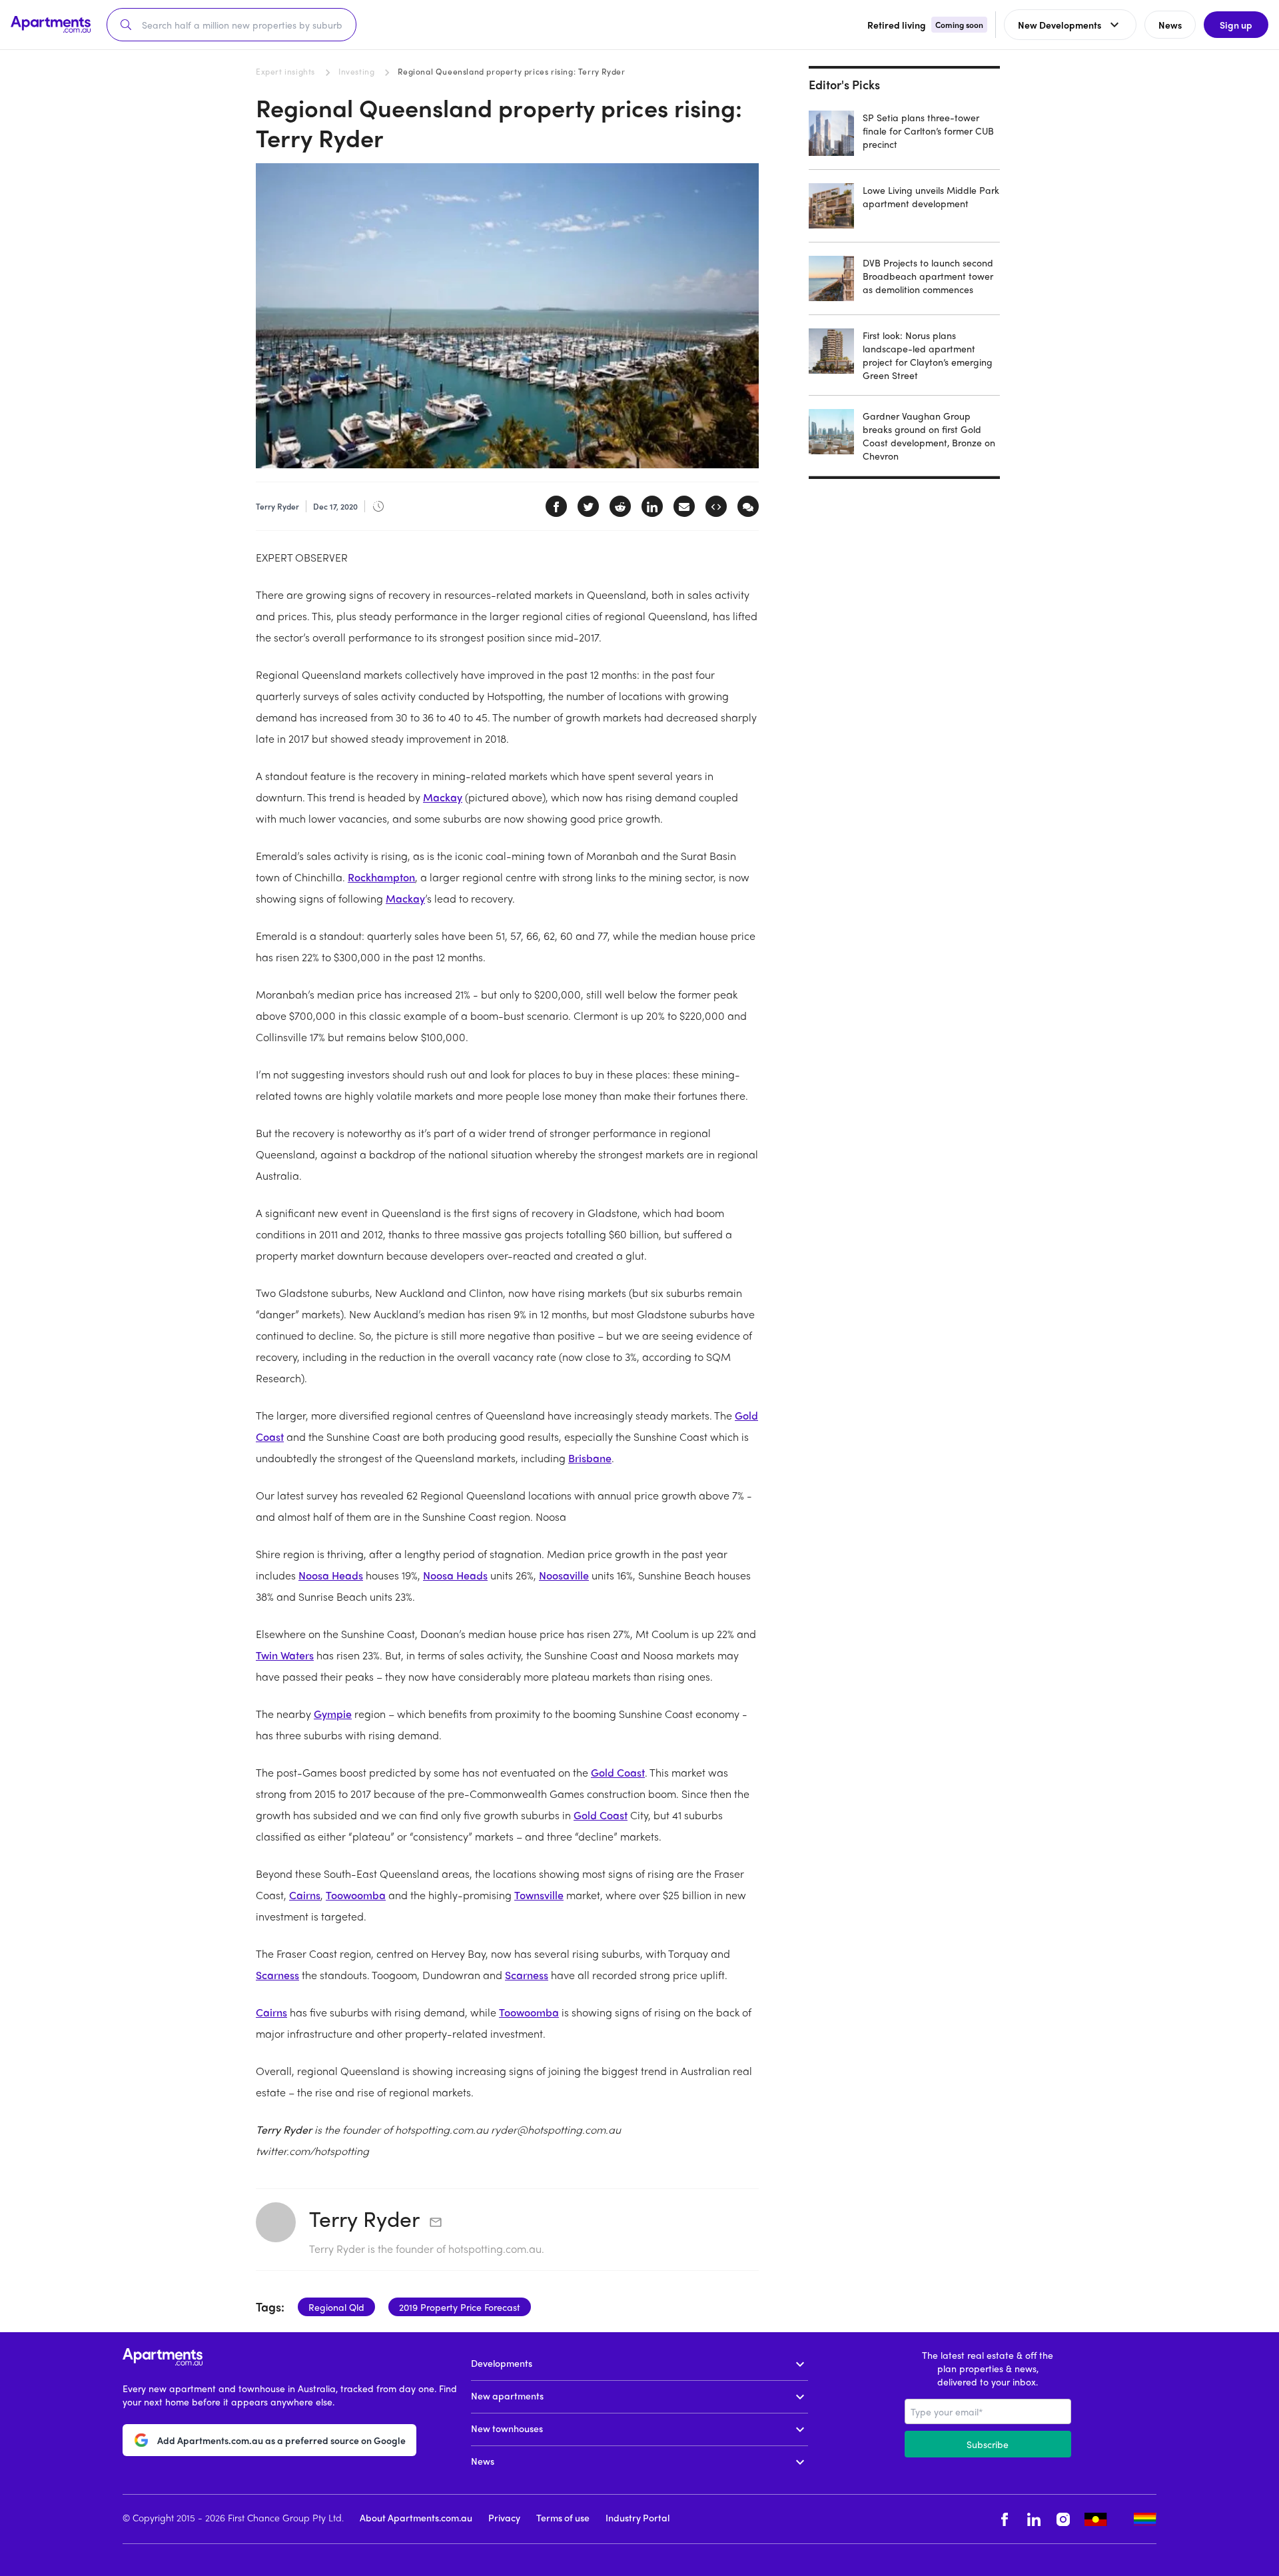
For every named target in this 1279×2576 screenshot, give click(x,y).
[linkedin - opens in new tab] (1034, 2519)
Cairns (305, 1895)
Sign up (1236, 25)
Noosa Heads (331, 1575)
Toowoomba (356, 1895)
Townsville (539, 1895)
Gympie (333, 1714)
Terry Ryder (364, 2218)
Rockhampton (381, 877)
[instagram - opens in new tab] (1063, 2519)
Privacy (504, 2517)
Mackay (443, 797)
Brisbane (590, 1458)
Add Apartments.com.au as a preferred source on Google (281, 2440)
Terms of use (563, 2517)
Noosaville (564, 1575)
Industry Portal (638, 2517)
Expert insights (285, 71)
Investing (356, 71)
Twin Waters (285, 1655)
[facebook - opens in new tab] (1005, 2519)
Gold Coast (618, 1772)
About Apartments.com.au (416, 2517)
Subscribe (988, 2444)
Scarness (277, 1975)
